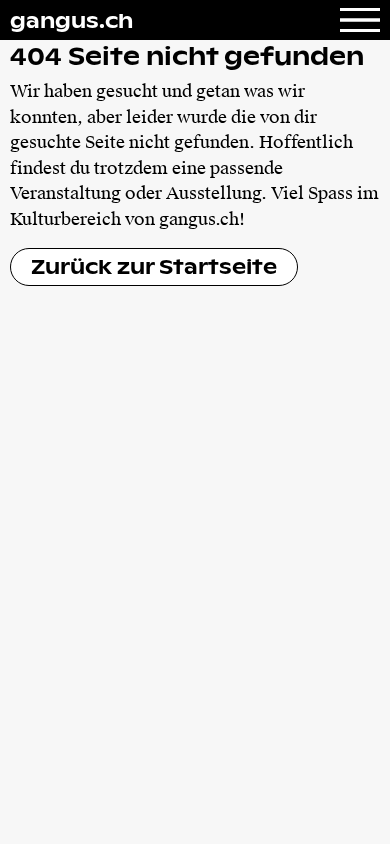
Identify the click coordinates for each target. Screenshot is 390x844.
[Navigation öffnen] (360, 20)
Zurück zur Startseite (154, 266)
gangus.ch (71, 20)
